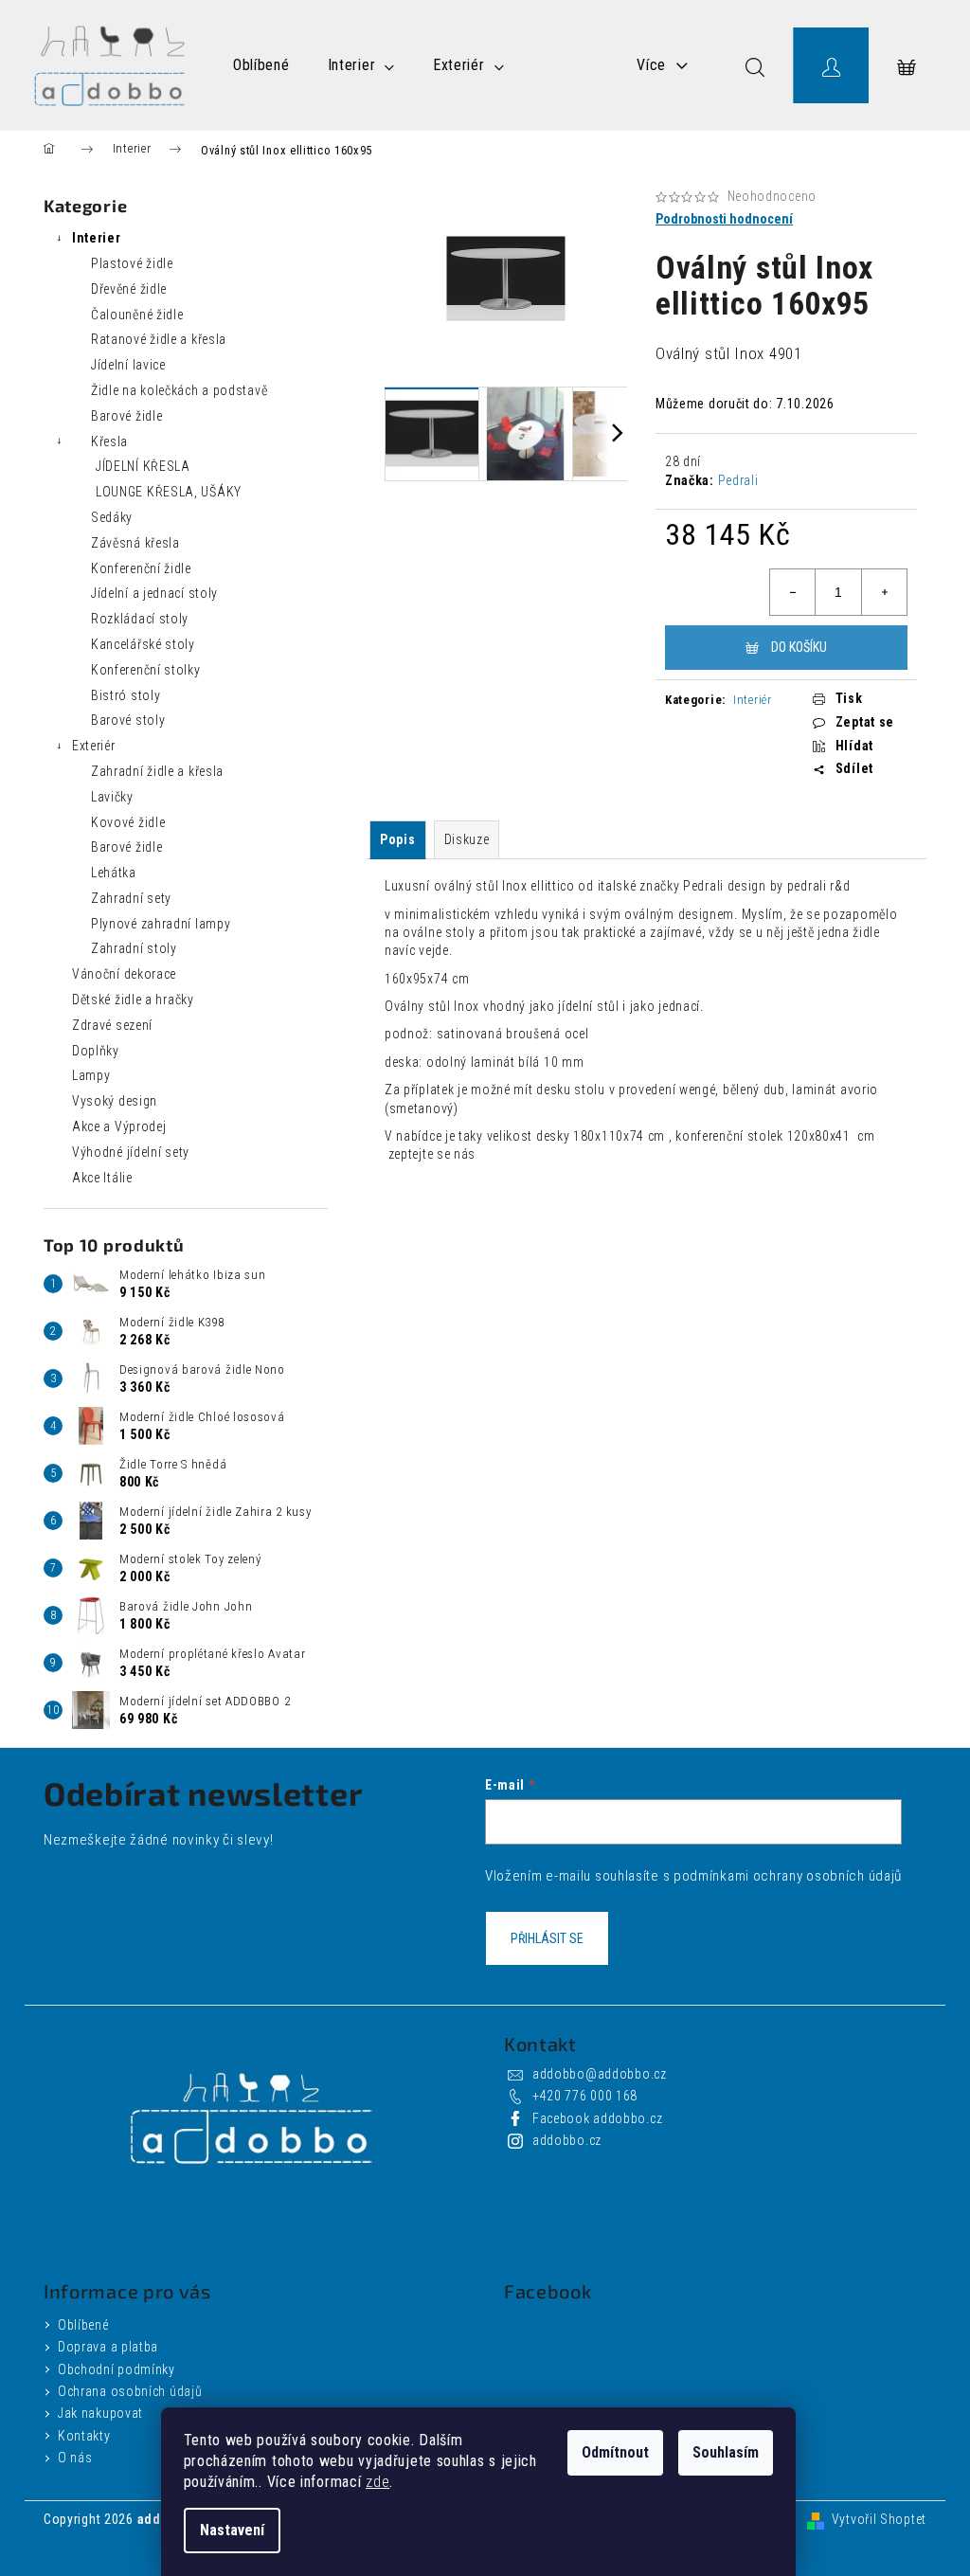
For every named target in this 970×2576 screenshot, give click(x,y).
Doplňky (96, 1051)
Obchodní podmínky (117, 2369)
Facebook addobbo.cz (597, 2118)
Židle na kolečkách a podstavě (179, 390)
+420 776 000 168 (585, 2096)
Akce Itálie (102, 1178)
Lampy (91, 1075)
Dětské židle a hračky (133, 1000)
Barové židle (126, 416)
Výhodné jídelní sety (131, 1152)
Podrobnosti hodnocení (724, 219)
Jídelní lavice (128, 365)
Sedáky (112, 517)
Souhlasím (726, 2452)
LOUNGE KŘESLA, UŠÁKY (169, 492)
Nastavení (232, 2530)
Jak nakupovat (100, 2413)
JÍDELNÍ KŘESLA (143, 466)
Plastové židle (132, 263)
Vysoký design (115, 1101)
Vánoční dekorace (124, 974)
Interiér (753, 700)
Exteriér (94, 746)
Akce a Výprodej (119, 1126)
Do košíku (799, 647)
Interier (97, 238)
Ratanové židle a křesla (159, 339)
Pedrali (738, 480)
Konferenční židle (141, 568)
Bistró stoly (126, 695)
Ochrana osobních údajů (130, 2391)
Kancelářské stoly (143, 644)
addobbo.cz (567, 2140)
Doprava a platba (108, 2347)
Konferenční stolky (146, 670)
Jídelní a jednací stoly (154, 593)
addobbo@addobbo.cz (600, 2074)
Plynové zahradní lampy (161, 924)
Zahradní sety (131, 898)
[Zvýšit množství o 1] (884, 592)
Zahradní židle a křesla (157, 771)
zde (377, 2482)
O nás (75, 2458)
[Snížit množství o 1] (793, 592)
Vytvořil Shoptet (879, 2519)
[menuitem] (261, 65)
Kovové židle (128, 822)
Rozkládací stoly (140, 619)
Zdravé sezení (112, 1025)
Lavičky (112, 797)
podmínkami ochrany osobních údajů (788, 1876)
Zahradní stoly (134, 948)
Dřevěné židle (129, 289)
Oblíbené (83, 2325)
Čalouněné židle (137, 315)
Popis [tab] (398, 839)
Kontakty (84, 2436)
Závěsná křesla (135, 543)
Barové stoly (128, 720)
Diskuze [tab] (467, 839)
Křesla (109, 441)
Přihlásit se (547, 1938)
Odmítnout (615, 2452)
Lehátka (114, 873)
